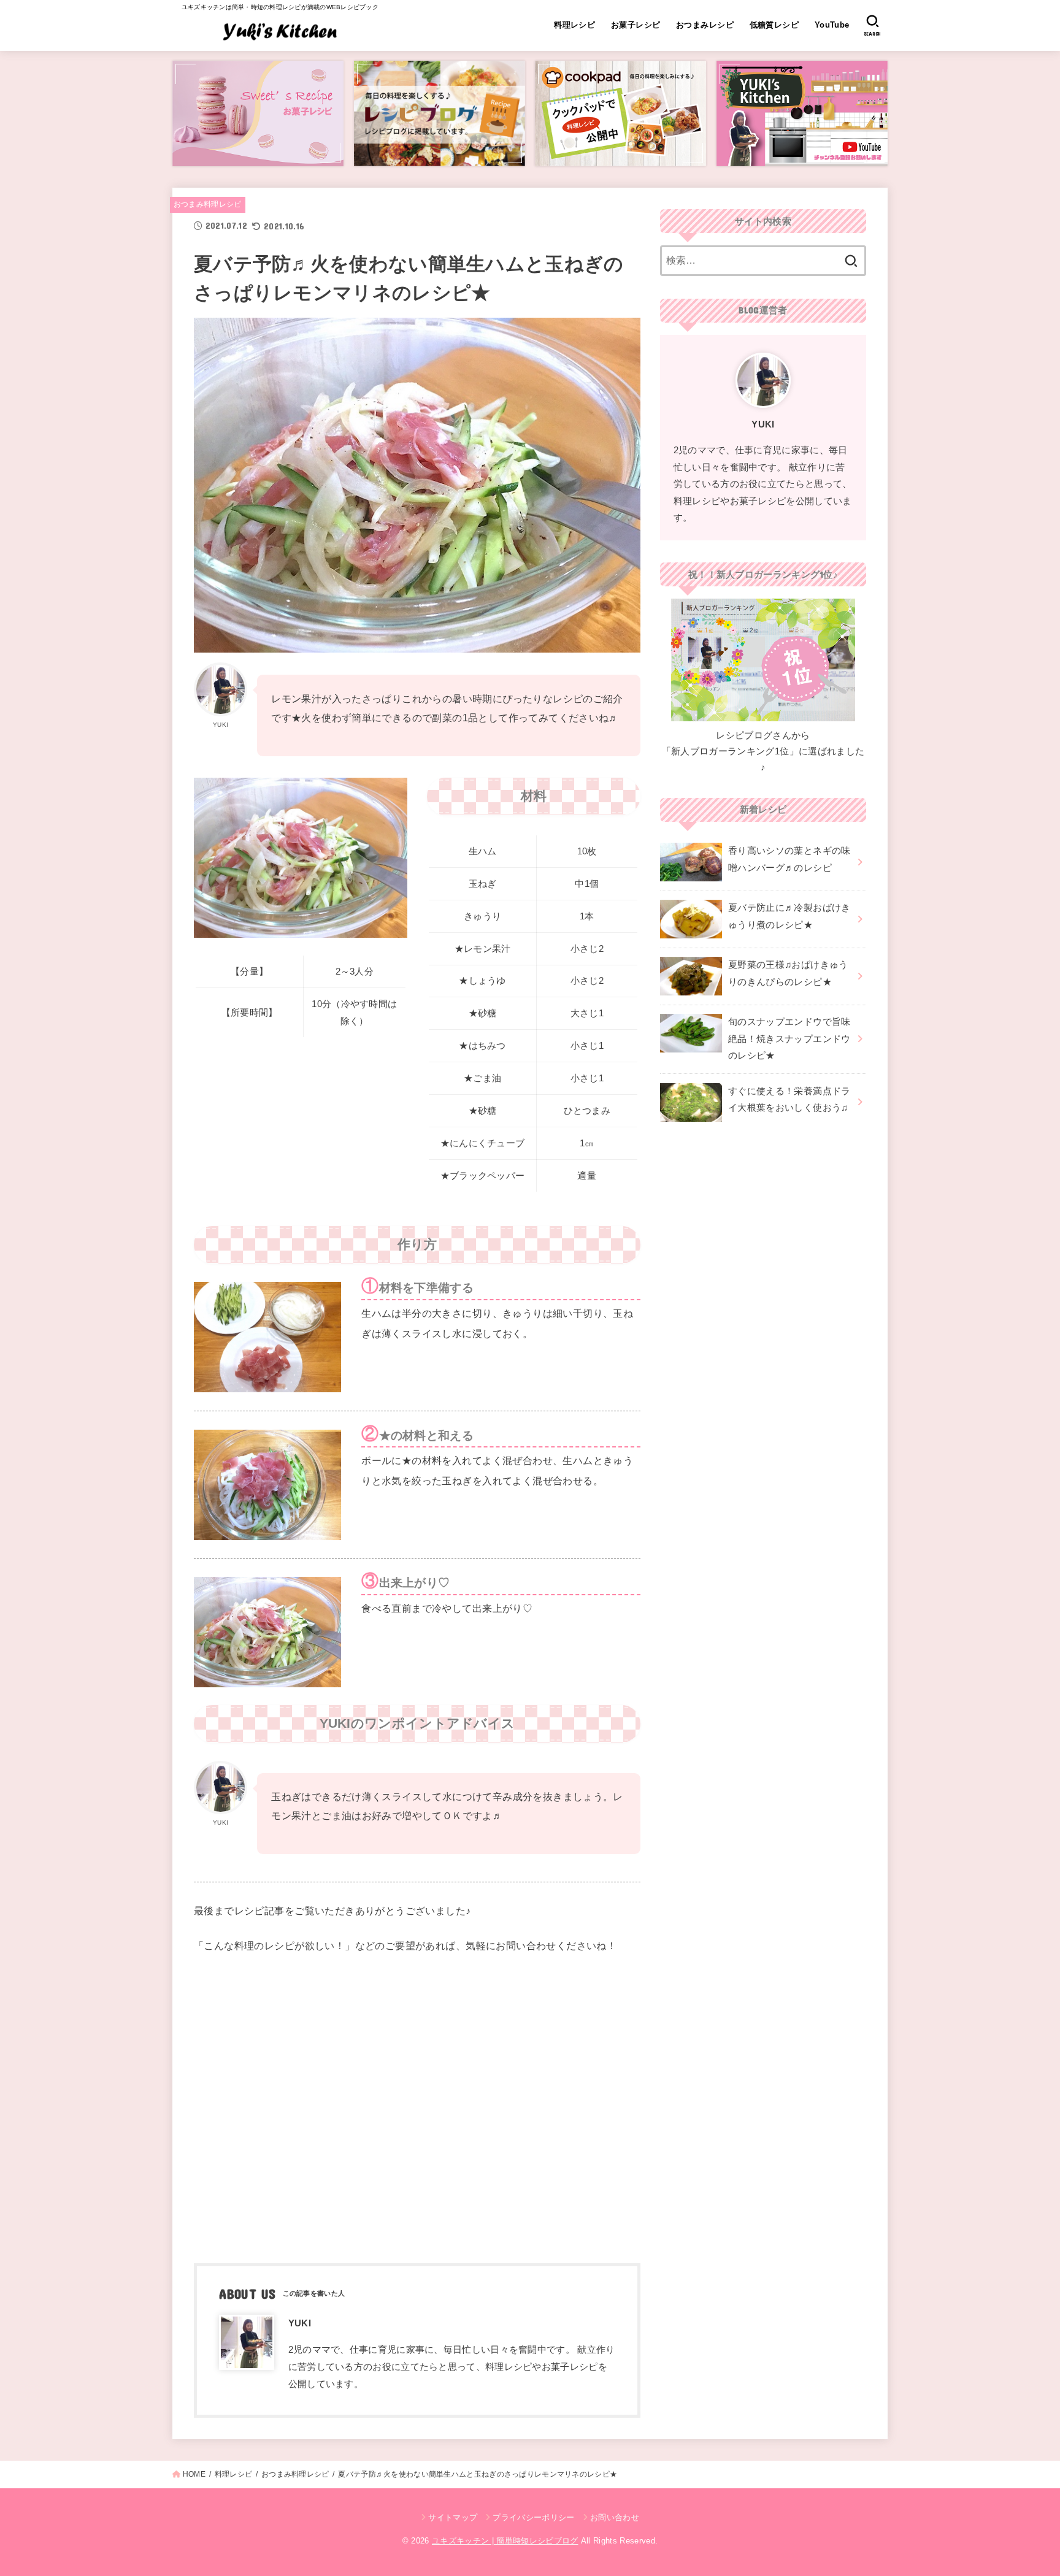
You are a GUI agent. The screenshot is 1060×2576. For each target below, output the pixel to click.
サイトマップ (453, 2517)
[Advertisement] (417, 2107)
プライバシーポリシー (533, 2517)
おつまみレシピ (705, 25)
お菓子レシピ (636, 25)
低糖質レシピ (774, 25)
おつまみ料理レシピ (208, 204)
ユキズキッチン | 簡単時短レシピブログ (505, 2541)
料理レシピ (574, 25)
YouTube (832, 25)
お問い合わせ (615, 2517)
